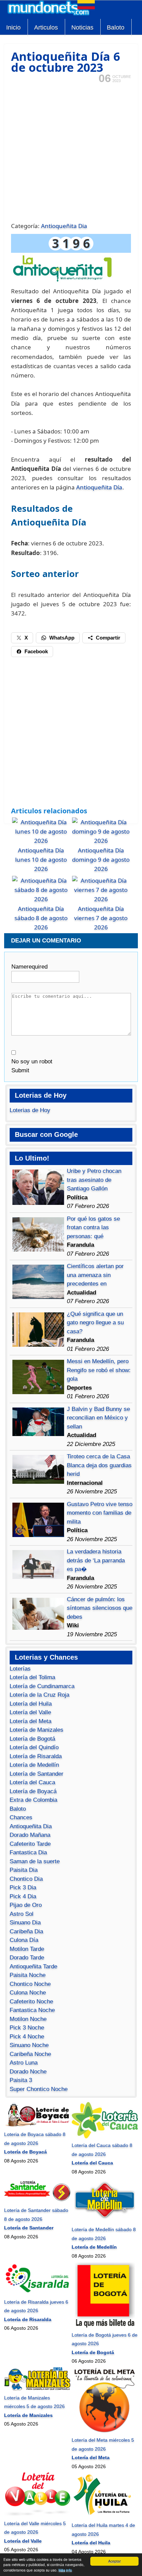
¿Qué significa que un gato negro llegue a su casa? (95, 1323)
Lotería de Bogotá (32, 1739)
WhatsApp (62, 638)
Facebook (36, 651)
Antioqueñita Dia (64, 226)
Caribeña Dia (26, 1931)
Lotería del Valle (30, 1712)
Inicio (13, 27)
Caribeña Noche (30, 2054)
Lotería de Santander (37, 1774)
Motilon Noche (28, 2019)
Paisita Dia (24, 1870)
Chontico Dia (26, 1879)
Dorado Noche (28, 2072)
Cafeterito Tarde (30, 1844)
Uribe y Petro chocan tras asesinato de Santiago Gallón (94, 1180)
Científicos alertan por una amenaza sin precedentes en (95, 1275)
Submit (20, 1070)
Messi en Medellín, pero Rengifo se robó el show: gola (99, 1370)
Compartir (108, 638)
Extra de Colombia (33, 1800)
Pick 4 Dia (23, 1896)
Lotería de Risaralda (36, 1756)
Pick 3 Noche (27, 2028)
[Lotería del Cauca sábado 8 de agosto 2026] (105, 2137)
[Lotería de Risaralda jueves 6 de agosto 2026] (37, 2293)
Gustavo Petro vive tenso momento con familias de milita (100, 1513)
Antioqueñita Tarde (33, 1967)
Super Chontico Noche (39, 2089)
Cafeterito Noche (31, 2002)
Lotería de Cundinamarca (42, 1686)
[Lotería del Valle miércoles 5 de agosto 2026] (37, 2515)
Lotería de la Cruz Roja (39, 1695)
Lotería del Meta (31, 1721)
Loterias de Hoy (30, 1110)
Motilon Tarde (27, 1949)
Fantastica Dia (28, 1852)
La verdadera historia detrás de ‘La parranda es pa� (96, 1560)
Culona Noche (28, 1993)
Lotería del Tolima (32, 1677)
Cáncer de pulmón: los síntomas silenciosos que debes (100, 1608)
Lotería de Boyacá (33, 1791)
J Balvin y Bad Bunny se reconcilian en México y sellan (98, 1418)
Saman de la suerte (35, 1861)
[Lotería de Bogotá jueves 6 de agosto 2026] (105, 2326)
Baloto (116, 27)
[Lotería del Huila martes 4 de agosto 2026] (105, 2517)
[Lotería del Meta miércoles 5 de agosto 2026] (105, 2431)
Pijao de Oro (26, 1905)
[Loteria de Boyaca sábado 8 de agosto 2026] (37, 2126)
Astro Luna (24, 2063)
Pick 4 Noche (27, 2037)
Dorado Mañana (30, 1835)
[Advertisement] (71, 152)
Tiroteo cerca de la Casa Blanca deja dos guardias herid (99, 1465)
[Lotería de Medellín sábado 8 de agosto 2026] (105, 2221)
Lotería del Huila (31, 1704)
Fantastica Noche (32, 2010)
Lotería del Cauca (32, 1782)
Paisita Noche (28, 1975)
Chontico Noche (30, 1984)
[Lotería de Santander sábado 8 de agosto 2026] (37, 2202)
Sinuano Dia (25, 1923)
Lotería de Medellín (34, 1765)
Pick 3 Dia (23, 1888)
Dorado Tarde (27, 1958)
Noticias (82, 27)
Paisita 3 (21, 2080)
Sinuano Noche (29, 2045)
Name (29, 967)
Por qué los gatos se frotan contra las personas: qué (93, 1228)
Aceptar (114, 2561)
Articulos (46, 27)
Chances (21, 1817)
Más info (65, 2570)
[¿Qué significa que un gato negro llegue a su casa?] (38, 1345)
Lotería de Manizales (37, 1730)
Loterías (20, 1669)
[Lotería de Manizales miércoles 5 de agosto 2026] (37, 2389)
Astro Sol (22, 1914)
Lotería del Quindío (34, 1747)
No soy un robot (32, 1061)
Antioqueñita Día (99, 487)
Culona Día (24, 1940)
